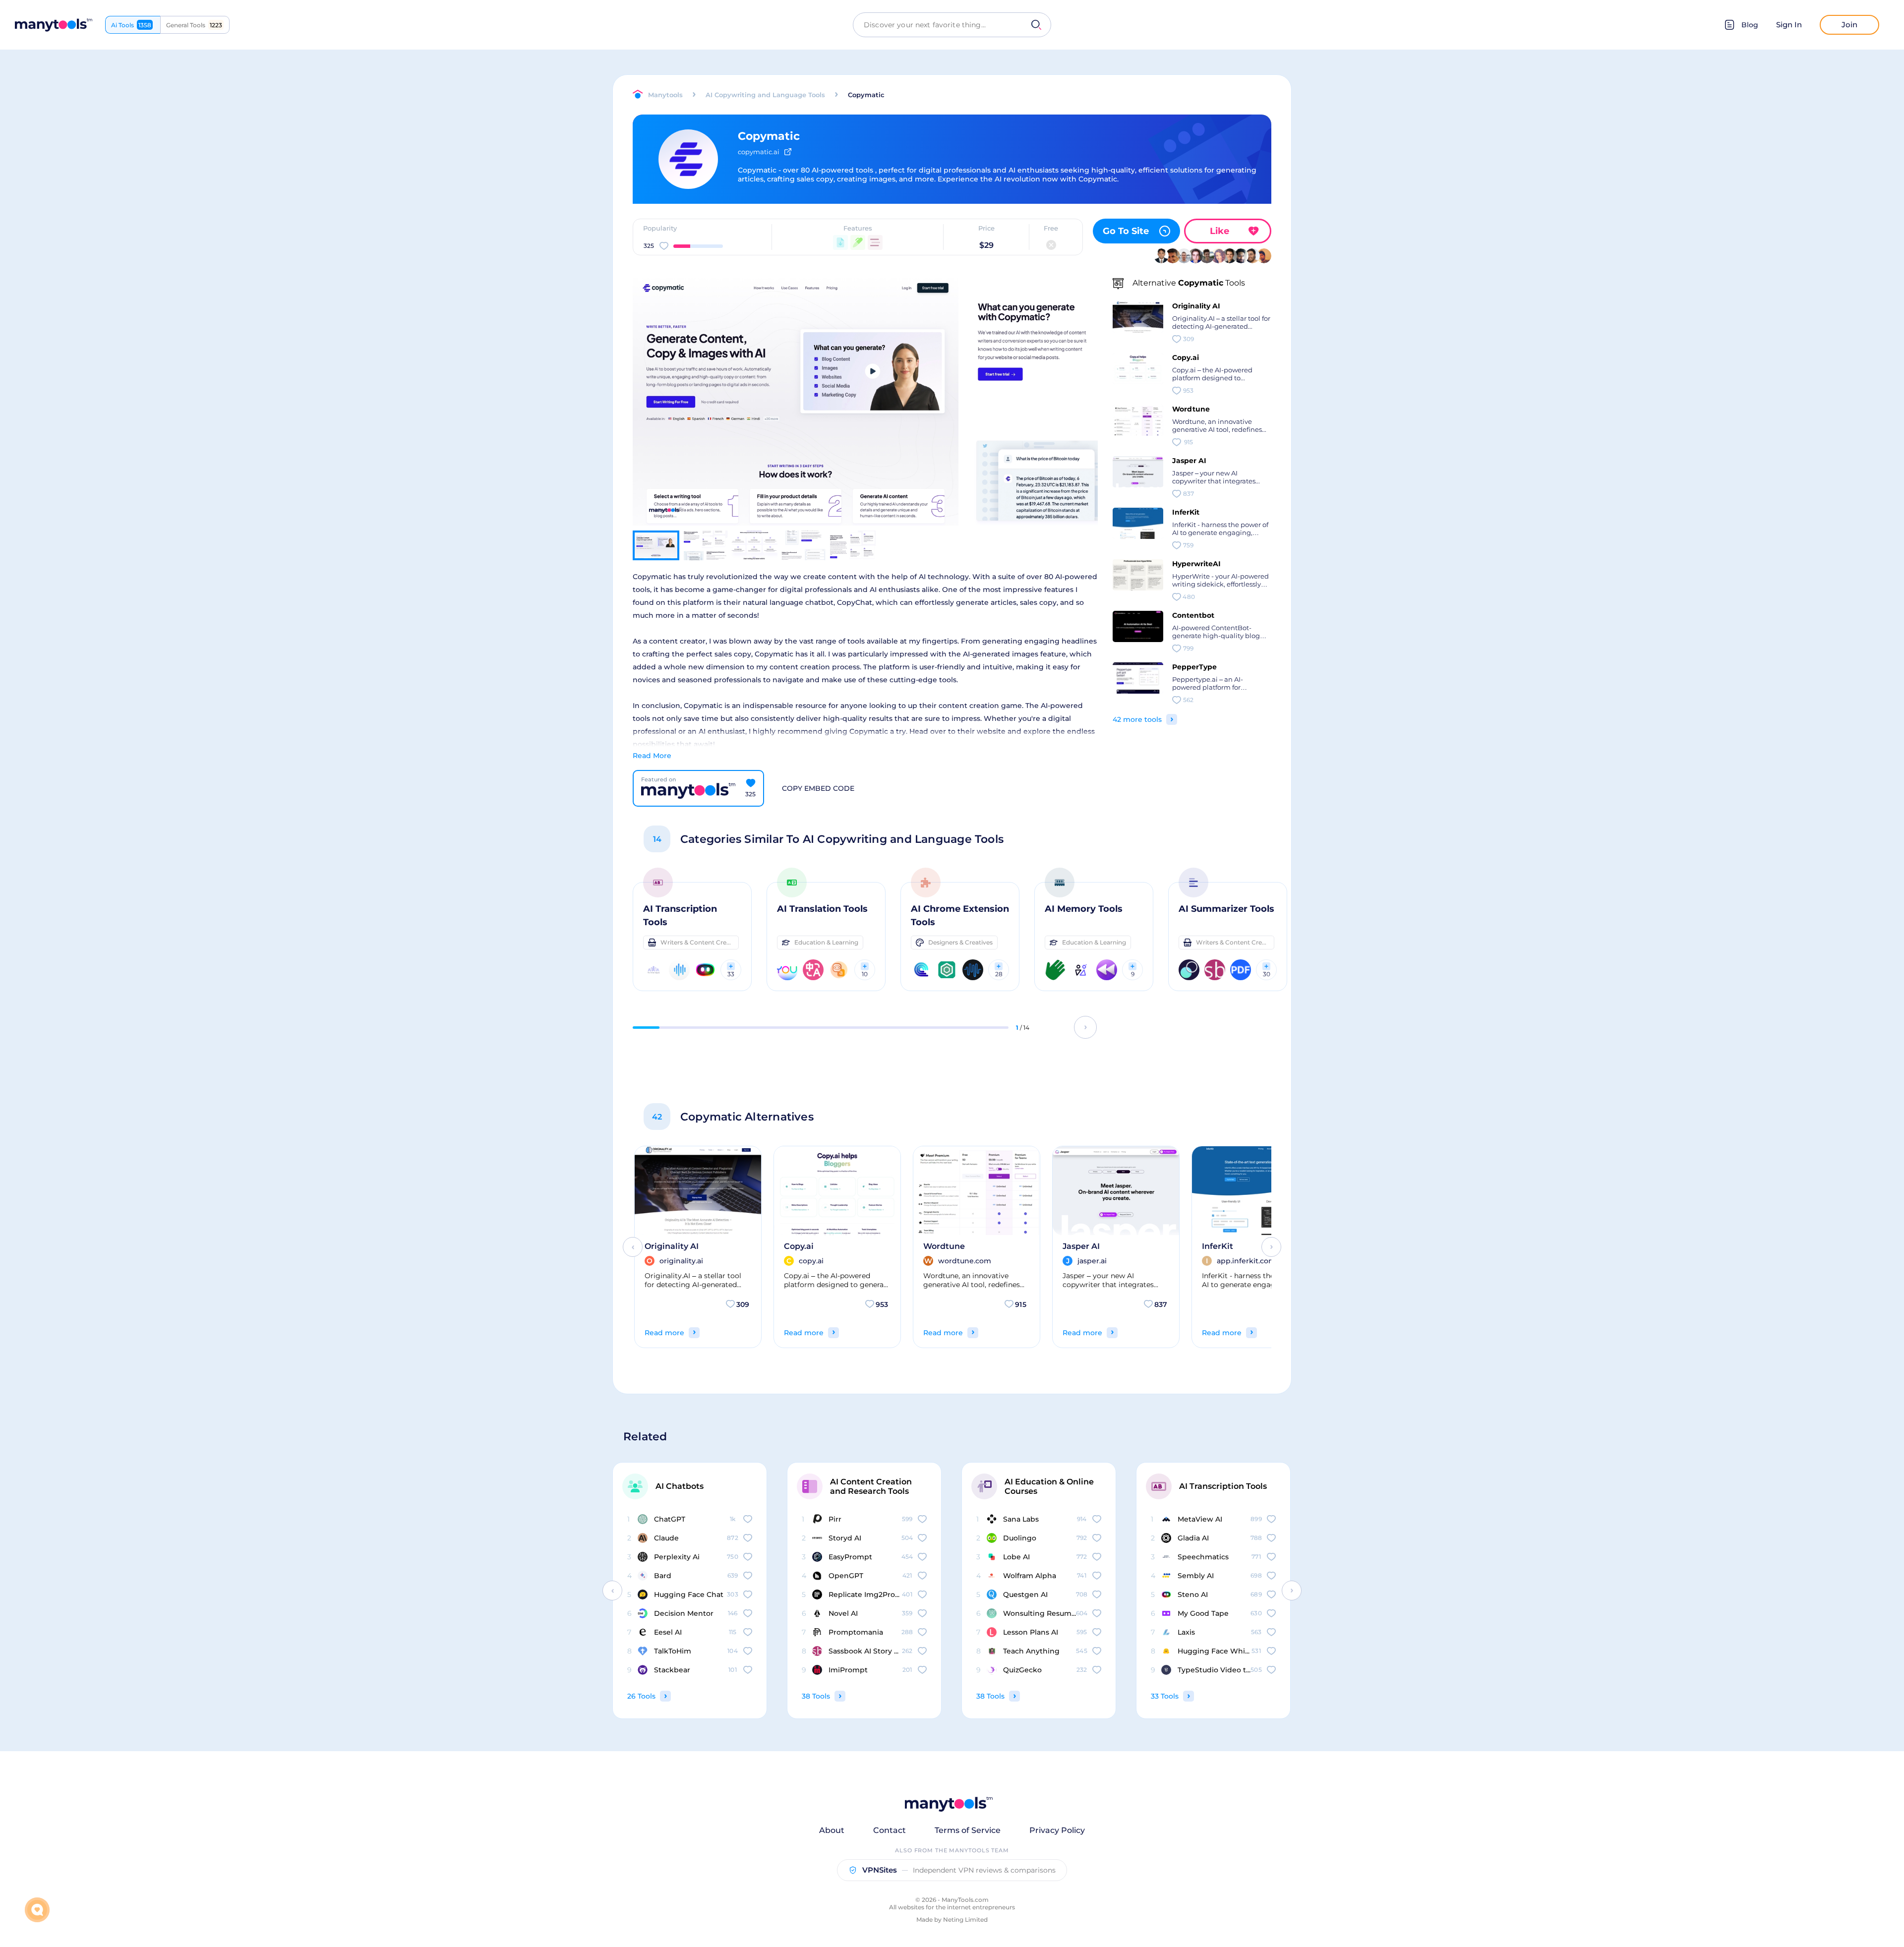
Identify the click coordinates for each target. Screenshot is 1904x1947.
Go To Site (1126, 231)
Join (1849, 25)
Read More (652, 756)
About (832, 1830)
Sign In (1789, 25)
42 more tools (1137, 719)
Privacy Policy (1057, 1830)
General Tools (194, 25)
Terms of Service (968, 1830)
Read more (664, 1333)
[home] (54, 25)
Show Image (794, 419)
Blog (1750, 25)
